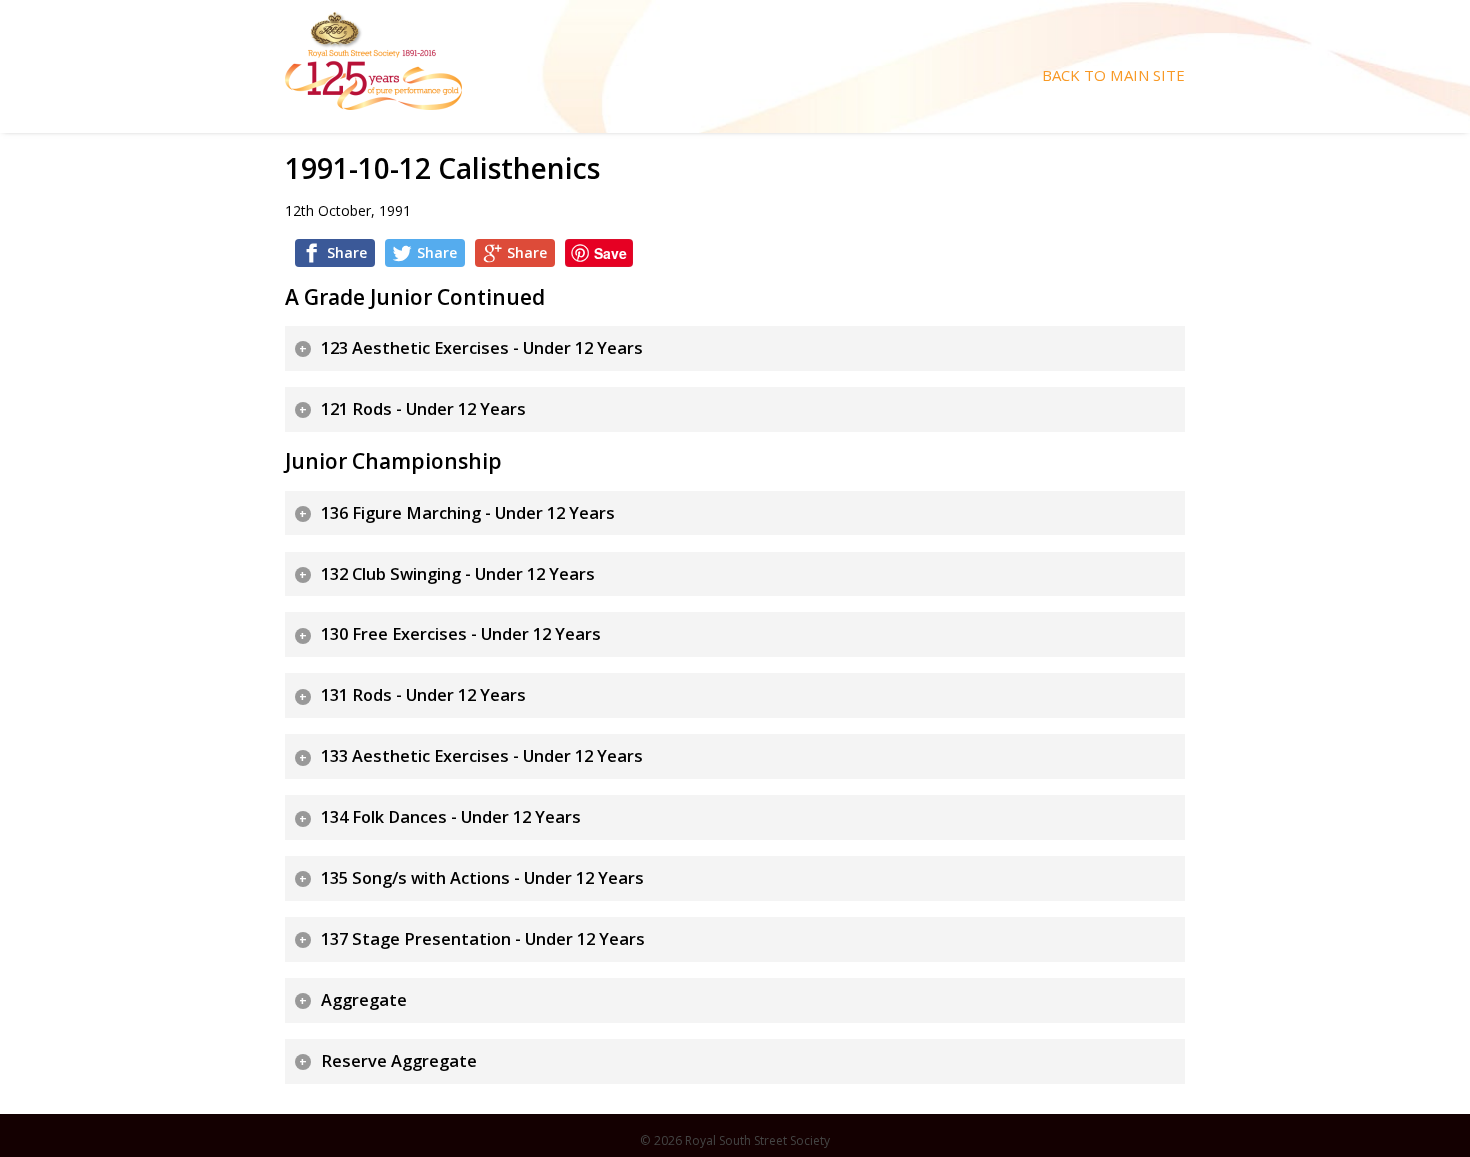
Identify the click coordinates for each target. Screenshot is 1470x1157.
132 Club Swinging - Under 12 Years (458, 574)
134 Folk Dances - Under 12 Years (451, 817)
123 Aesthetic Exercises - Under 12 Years (482, 348)
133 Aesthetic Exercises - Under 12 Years (482, 756)
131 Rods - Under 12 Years (423, 695)
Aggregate (364, 1000)
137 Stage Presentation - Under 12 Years (483, 939)
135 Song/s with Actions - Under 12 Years (482, 878)
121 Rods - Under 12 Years (423, 409)
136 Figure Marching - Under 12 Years (468, 513)
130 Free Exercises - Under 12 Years (461, 634)
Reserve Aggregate (399, 1061)
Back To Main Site (1113, 75)
